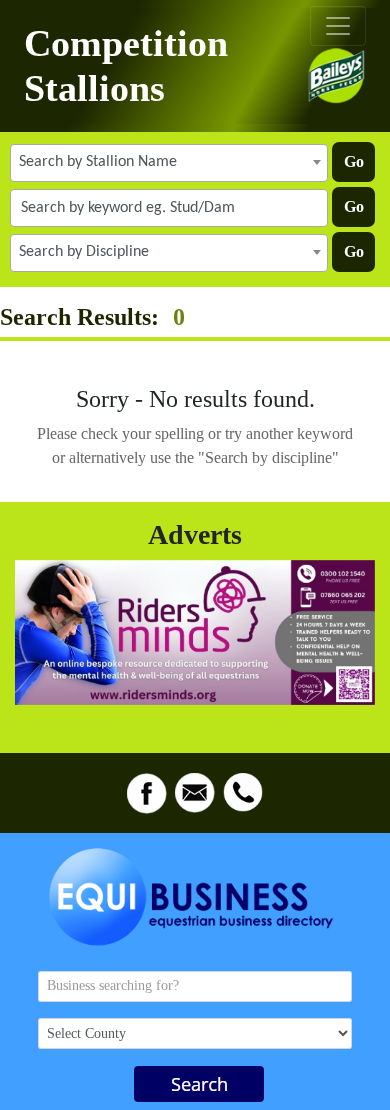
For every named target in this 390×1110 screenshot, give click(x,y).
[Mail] (195, 793)
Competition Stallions (126, 65)
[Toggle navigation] (338, 26)
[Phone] (243, 793)
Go (354, 161)
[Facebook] (147, 793)
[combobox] (169, 163)
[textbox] (169, 162)
